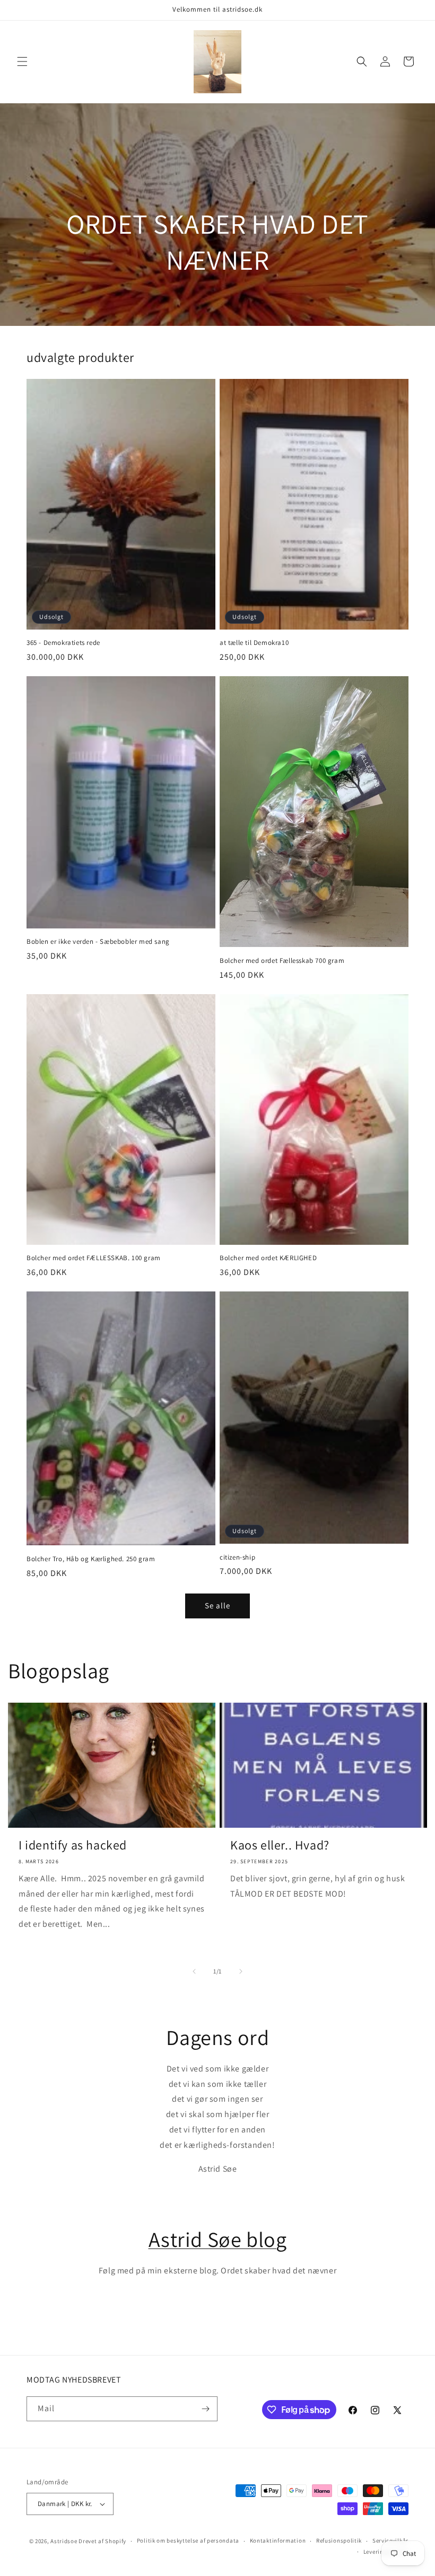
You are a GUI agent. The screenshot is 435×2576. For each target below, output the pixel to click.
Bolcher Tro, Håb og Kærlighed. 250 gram (91, 1559)
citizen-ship (237, 1557)
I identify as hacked (73, 1845)
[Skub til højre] (241, 1971)
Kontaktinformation (278, 2540)
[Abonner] (205, 2409)
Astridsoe (64, 2541)
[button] (22, 61)
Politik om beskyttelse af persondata (188, 2540)
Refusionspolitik (339, 2540)
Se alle (217, 1605)
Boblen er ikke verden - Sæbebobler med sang (98, 942)
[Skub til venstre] (194, 1971)
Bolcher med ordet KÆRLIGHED (268, 1258)
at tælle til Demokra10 (254, 643)
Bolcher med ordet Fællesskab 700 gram (282, 961)
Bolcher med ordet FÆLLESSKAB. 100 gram (94, 1258)
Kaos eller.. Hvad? (280, 1845)
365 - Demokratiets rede (63, 643)
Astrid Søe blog (218, 2239)
